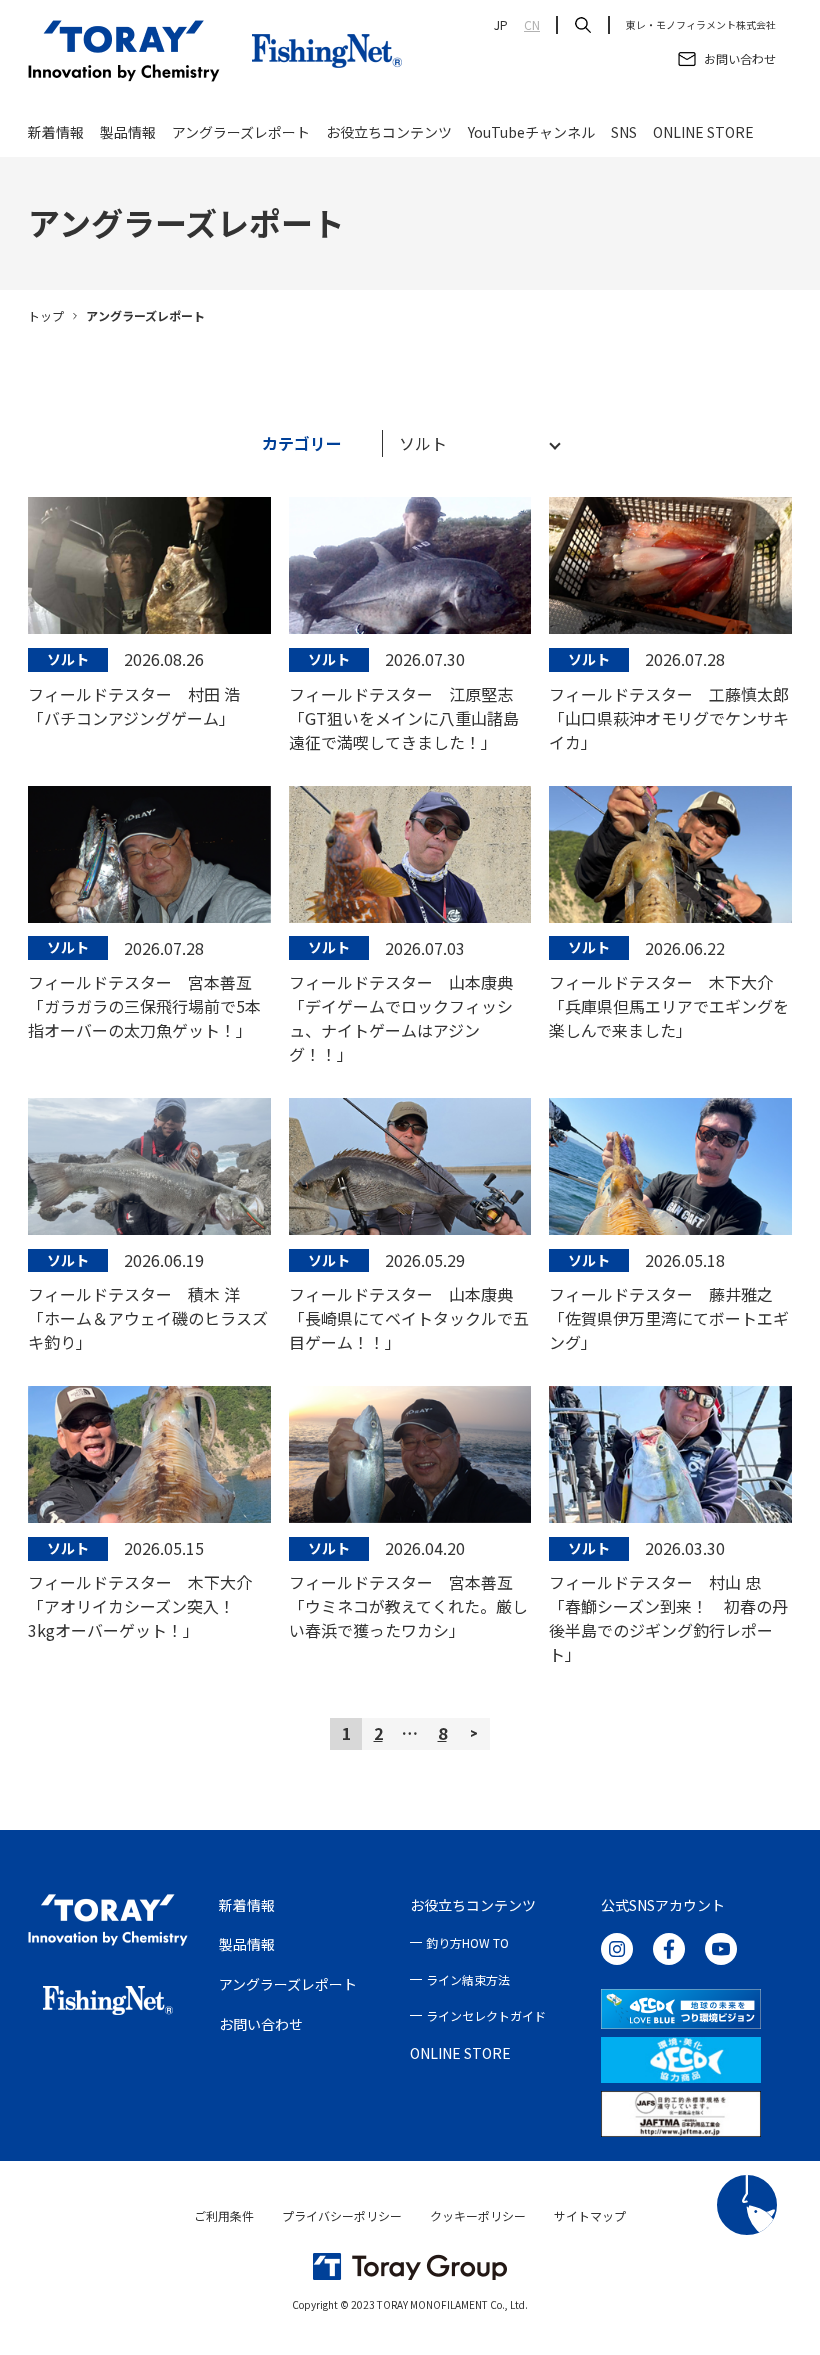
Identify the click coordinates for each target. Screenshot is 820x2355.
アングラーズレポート (241, 132)
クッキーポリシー (478, 2215)
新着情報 (56, 132)
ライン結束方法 (468, 1979)
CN (532, 25)
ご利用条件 (224, 2215)
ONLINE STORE (703, 132)
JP (501, 25)
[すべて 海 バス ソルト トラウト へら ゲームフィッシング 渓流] (470, 443)
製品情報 (128, 132)
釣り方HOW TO (467, 1942)
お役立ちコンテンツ (389, 132)
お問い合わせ (261, 2024)
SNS (624, 132)
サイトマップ (590, 2215)
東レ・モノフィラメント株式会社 (701, 25)
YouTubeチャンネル (531, 132)
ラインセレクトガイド (486, 2015)
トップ (46, 315)
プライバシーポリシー (342, 2215)
